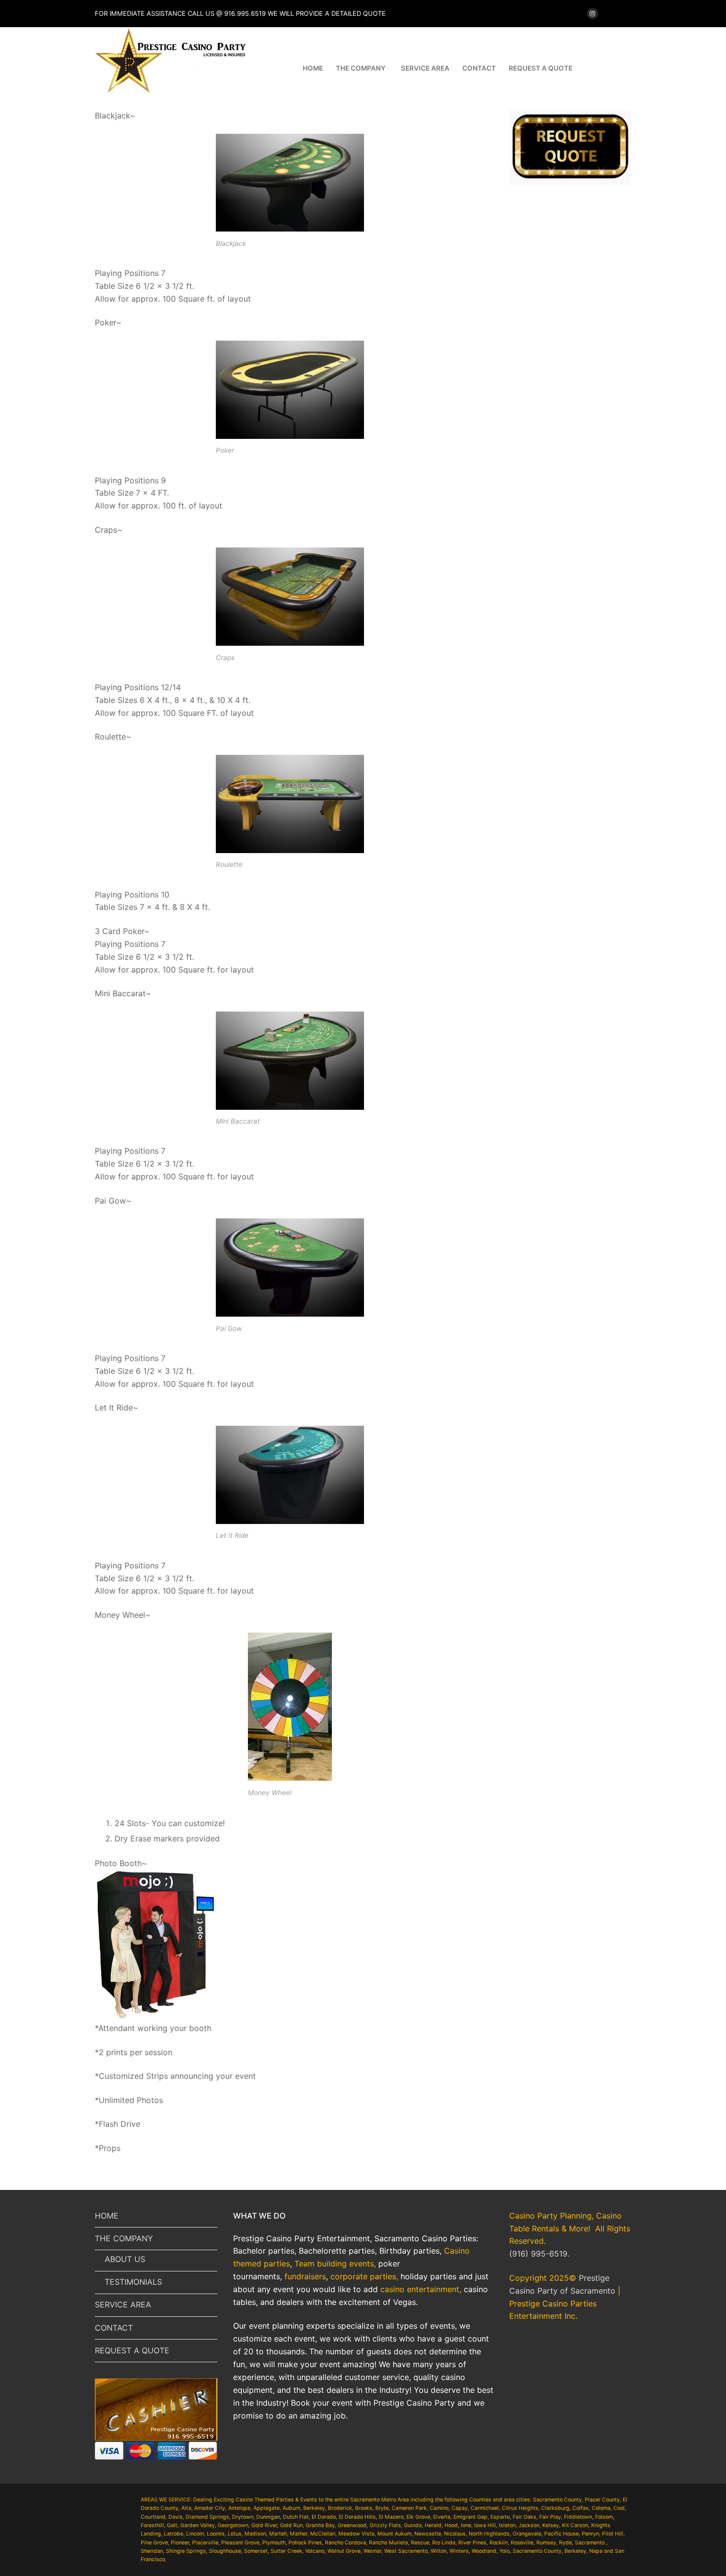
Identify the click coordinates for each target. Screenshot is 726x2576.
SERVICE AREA (123, 2304)
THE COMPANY (124, 2238)
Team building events (334, 2264)
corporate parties (363, 2276)
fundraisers (305, 2276)
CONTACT (114, 2328)
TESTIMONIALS (133, 2282)
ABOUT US (125, 2259)
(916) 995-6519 (538, 2254)
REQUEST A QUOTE (132, 2350)
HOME (107, 2216)
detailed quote (359, 13)
